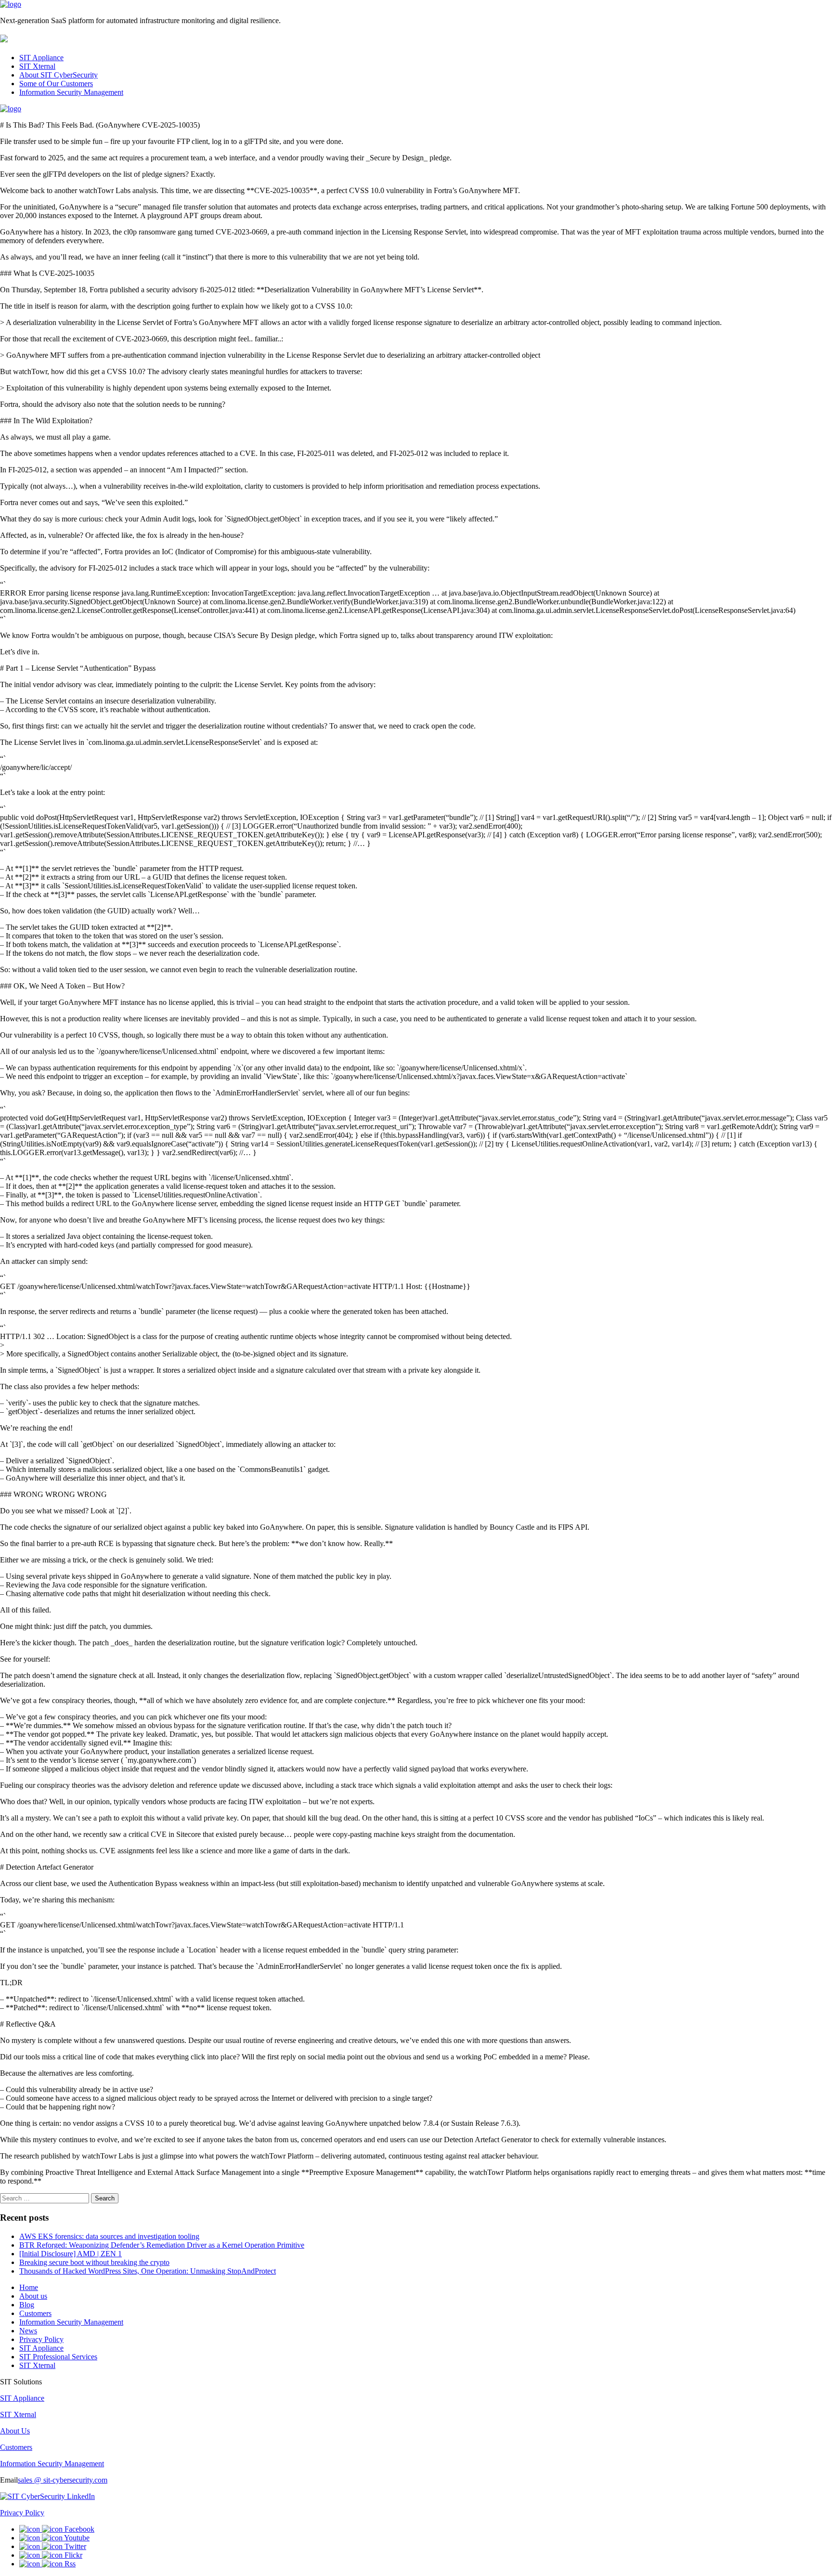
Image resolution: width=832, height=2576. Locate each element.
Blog (27, 2305)
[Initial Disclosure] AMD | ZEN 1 (71, 2254)
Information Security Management (71, 92)
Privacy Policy (41, 2339)
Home (29, 2287)
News (28, 2331)
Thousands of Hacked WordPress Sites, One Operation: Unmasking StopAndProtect (148, 2271)
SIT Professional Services (58, 2357)
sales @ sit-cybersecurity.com (63, 2480)
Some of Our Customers (56, 84)
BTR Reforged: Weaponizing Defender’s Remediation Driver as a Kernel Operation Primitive (162, 2245)
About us (33, 2296)
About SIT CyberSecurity (58, 75)
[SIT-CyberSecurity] (11, 4)
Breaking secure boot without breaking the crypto (94, 2262)
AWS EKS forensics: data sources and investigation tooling (109, 2236)
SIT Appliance (41, 58)
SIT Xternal (37, 66)
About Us (15, 2431)
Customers (35, 2313)
